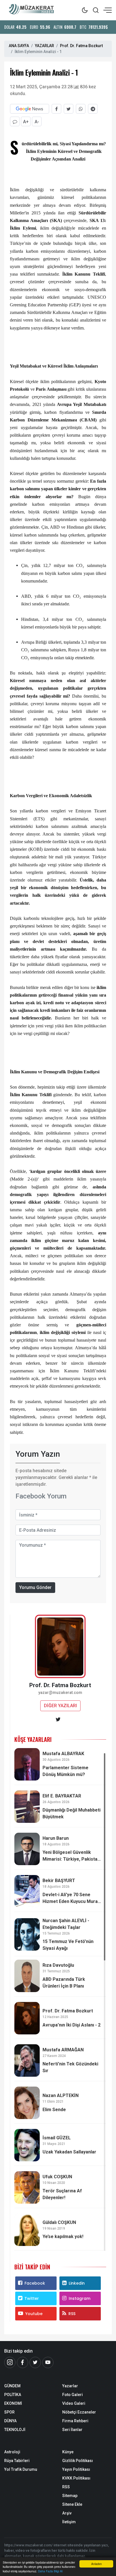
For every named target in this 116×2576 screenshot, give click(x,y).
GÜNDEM (12, 2386)
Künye (68, 2452)
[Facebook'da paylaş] (56, 109)
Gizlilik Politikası (78, 2461)
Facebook (35, 2283)
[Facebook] (23, 2362)
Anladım (96, 2564)
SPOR (9, 2412)
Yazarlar (70, 2386)
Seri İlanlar (72, 2430)
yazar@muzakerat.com (60, 1693)
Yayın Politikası (76, 2469)
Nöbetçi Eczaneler (79, 2412)
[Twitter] (35, 2362)
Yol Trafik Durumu (21, 2469)
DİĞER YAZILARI (60, 1706)
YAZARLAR (44, 46)
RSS (72, 2314)
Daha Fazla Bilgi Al (50, 2571)
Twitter (32, 2298)
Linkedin (77, 2283)
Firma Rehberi (75, 2421)
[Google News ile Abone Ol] (30, 109)
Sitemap (70, 2496)
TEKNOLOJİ (15, 2430)
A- (37, 122)
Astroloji (12, 2452)
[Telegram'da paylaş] (93, 109)
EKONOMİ (13, 2403)
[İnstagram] (10, 2362)
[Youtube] (48, 2362)
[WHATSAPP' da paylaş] (81, 109)
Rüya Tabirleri (17, 2461)
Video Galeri (74, 2403)
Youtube (34, 2314)
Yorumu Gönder (35, 1587)
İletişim (69, 2522)
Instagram (80, 2298)
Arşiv (67, 2513)
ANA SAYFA (19, 46)
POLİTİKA (13, 2395)
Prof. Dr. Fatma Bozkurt (81, 46)
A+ (26, 122)
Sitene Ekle (72, 2504)
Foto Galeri (72, 2395)
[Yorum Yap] (15, 121)
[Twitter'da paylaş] (69, 109)
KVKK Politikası (76, 2478)
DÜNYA (10, 2421)
